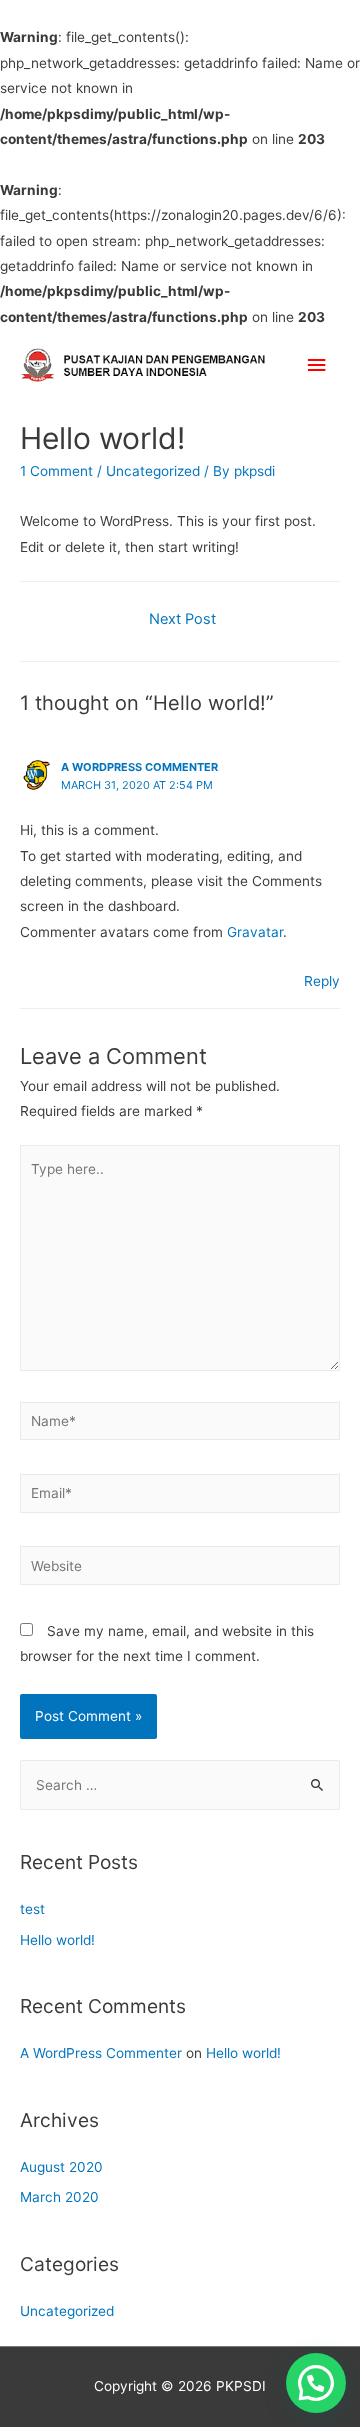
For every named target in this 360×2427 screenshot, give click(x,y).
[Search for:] (180, 1785)
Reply (322, 981)
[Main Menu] (317, 364)
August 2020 (61, 2167)
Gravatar (255, 932)
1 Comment (56, 471)
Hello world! (57, 1940)
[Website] (180, 1569)
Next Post (182, 619)
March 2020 (59, 2197)
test (32, 1909)
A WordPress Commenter (139, 767)
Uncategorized (153, 471)
